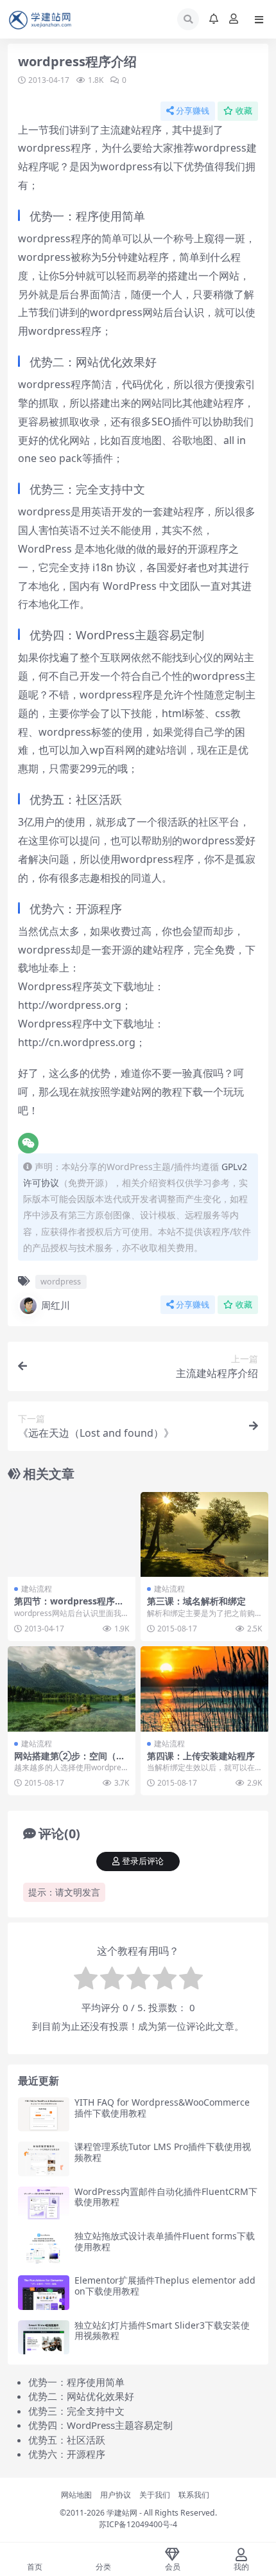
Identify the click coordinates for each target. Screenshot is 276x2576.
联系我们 (194, 2495)
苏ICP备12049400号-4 (138, 2524)
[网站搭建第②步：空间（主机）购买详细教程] (72, 1689)
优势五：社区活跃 (67, 2440)
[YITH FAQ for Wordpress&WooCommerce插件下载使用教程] (44, 2114)
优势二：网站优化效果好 (81, 2396)
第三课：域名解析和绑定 (196, 1601)
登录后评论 (143, 1861)
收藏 (244, 111)
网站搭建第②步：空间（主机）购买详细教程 (70, 1761)
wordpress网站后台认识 (147, 312)
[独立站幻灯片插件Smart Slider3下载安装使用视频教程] (44, 2337)
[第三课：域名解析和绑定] (204, 1535)
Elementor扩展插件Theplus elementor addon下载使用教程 (165, 2286)
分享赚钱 (193, 111)
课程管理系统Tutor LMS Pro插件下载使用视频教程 (163, 2152)
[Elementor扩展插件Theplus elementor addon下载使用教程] (44, 2292)
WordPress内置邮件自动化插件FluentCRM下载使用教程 (166, 2197)
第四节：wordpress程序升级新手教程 (69, 1606)
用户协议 (116, 2495)
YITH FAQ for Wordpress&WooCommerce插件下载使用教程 (162, 2108)
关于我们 (155, 2495)
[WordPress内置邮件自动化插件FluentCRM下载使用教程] (44, 2204)
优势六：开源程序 (67, 2454)
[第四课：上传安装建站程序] (204, 1689)
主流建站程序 (131, 130)
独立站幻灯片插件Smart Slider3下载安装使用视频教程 (162, 2331)
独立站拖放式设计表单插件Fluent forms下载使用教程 (165, 2241)
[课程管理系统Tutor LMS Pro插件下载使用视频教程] (44, 2159)
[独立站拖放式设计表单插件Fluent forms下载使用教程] (44, 2248)
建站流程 (37, 1589)
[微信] (28, 1143)
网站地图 (76, 2495)
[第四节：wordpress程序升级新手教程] (72, 1535)
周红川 (56, 1305)
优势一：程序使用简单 (76, 2382)
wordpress (61, 1281)
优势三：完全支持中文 (76, 2411)
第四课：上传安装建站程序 (201, 1756)
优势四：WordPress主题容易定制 (100, 2425)
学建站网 (122, 2513)
